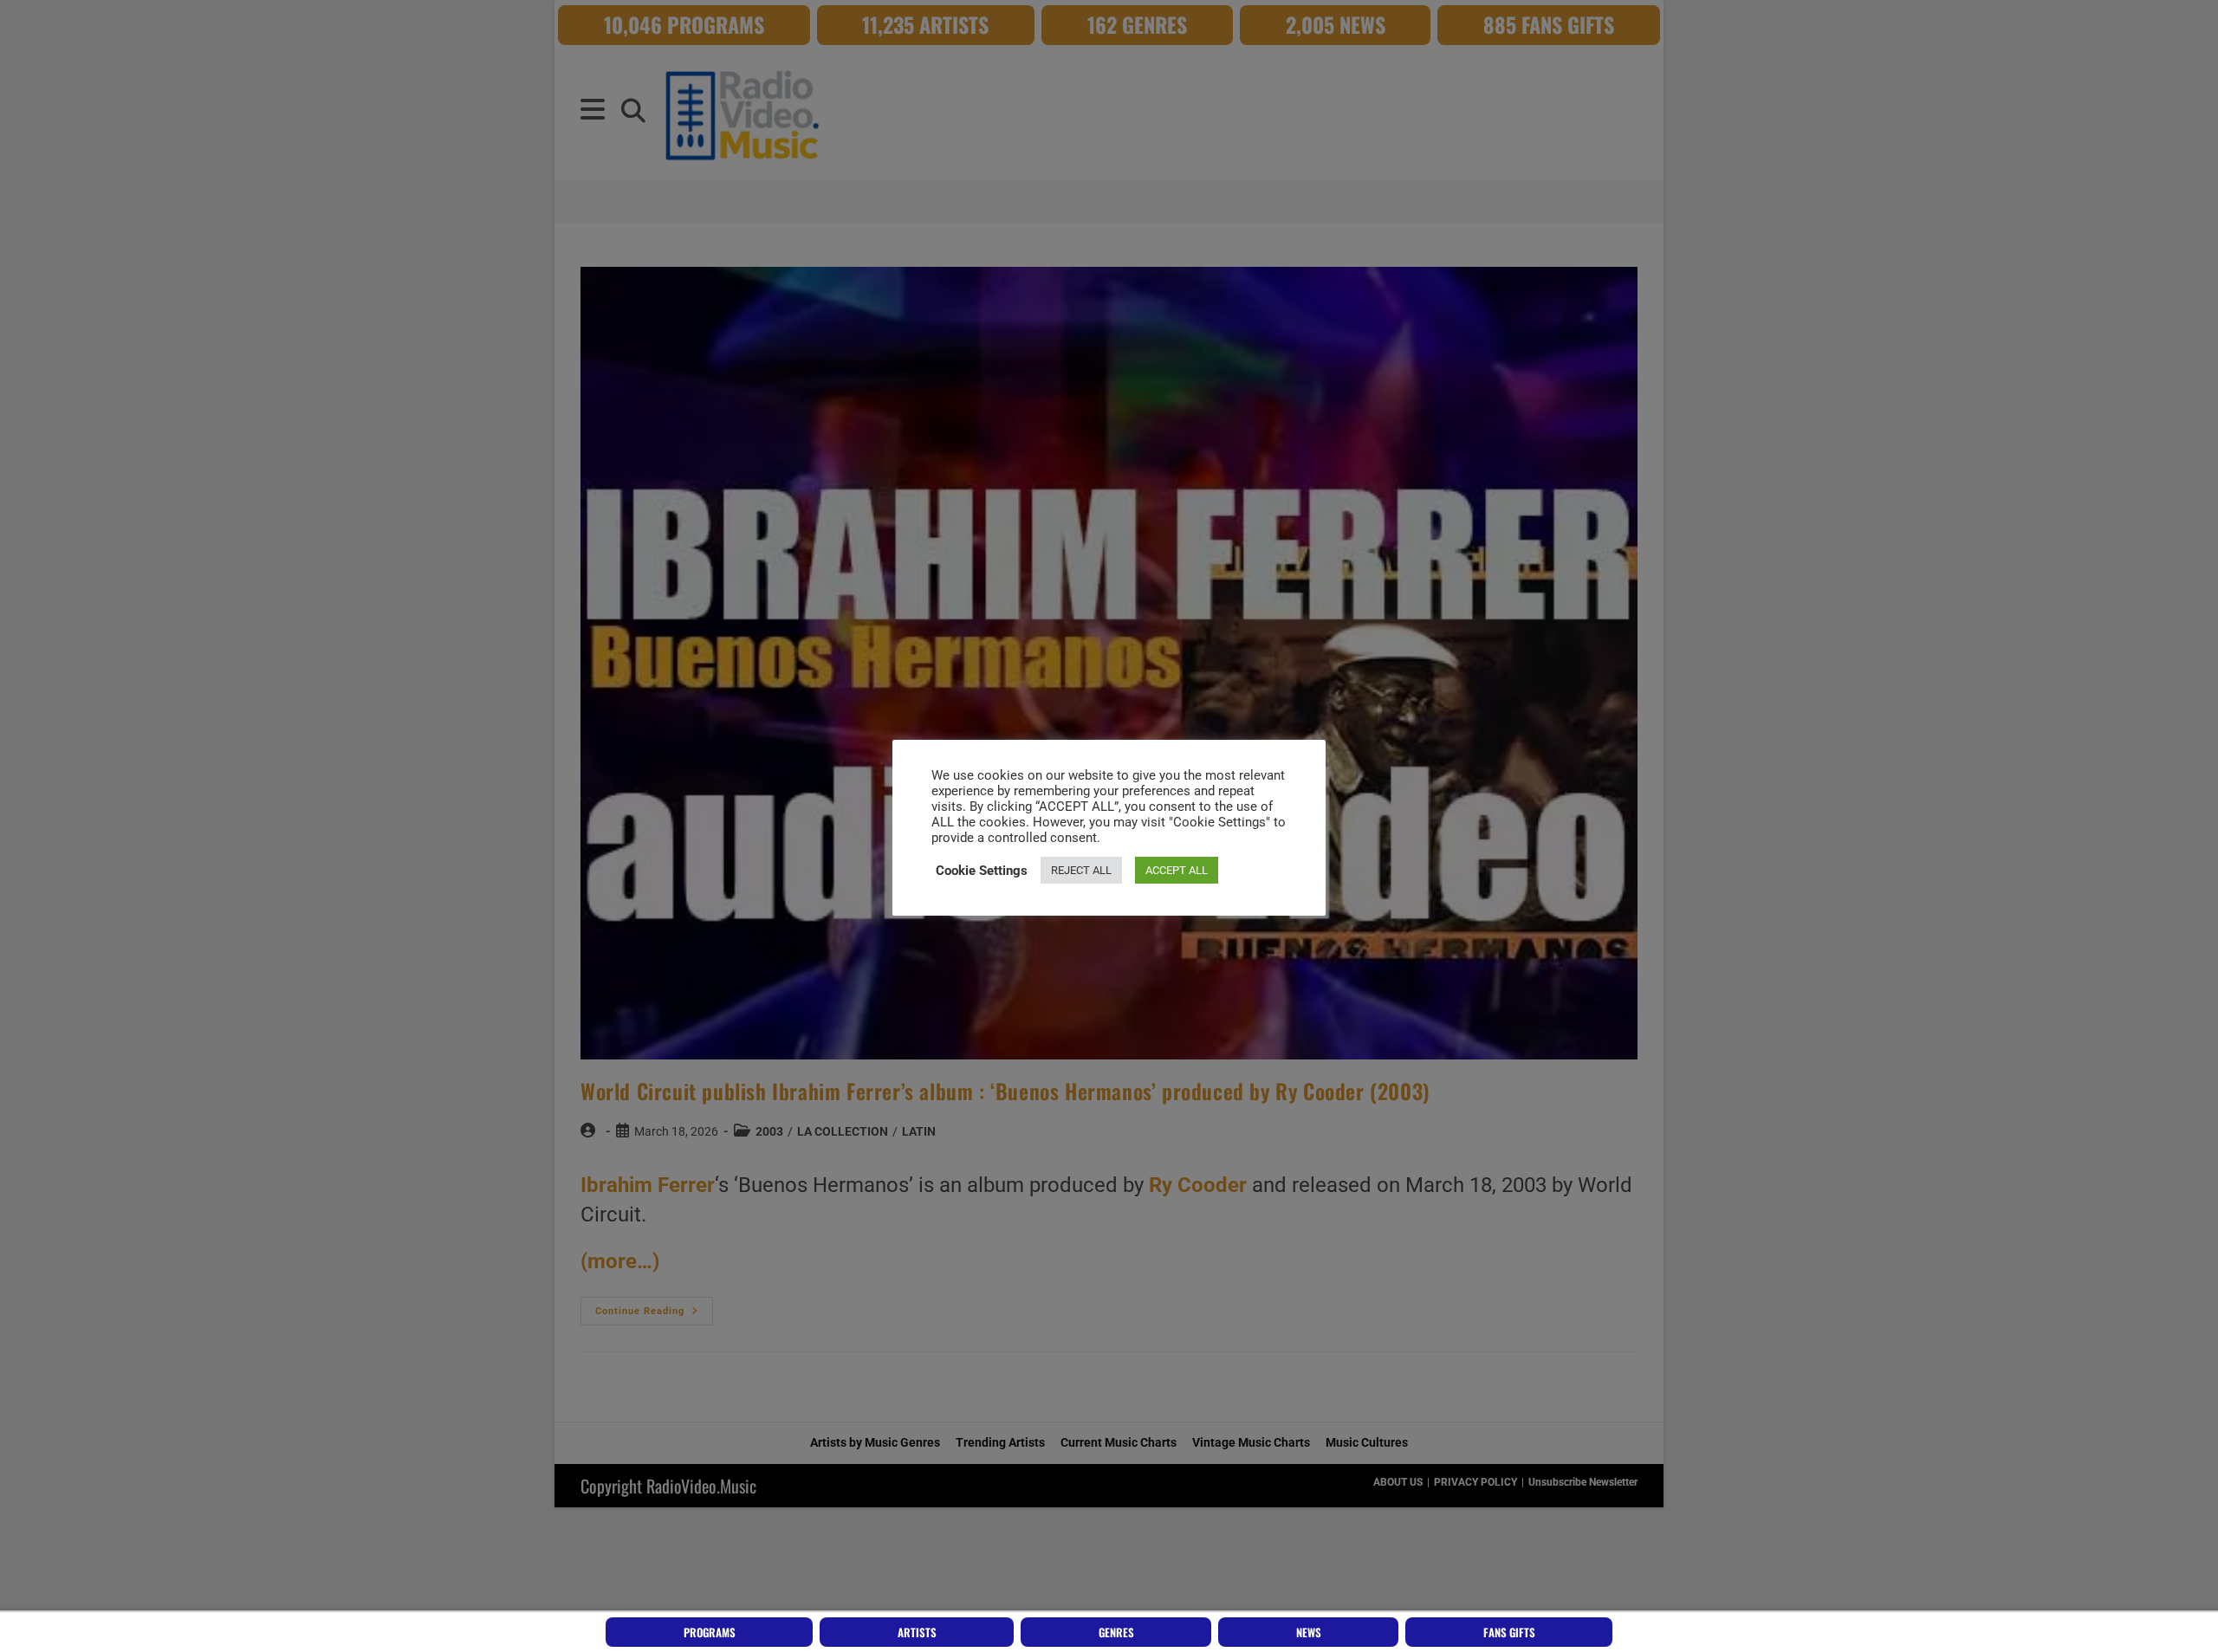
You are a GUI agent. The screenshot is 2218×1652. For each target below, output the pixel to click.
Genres (1116, 1632)
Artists (917, 1632)
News (1309, 1632)
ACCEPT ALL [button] (1177, 870)
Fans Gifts (1509, 1632)
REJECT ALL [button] (1081, 870)
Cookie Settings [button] (982, 871)
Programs (710, 1632)
